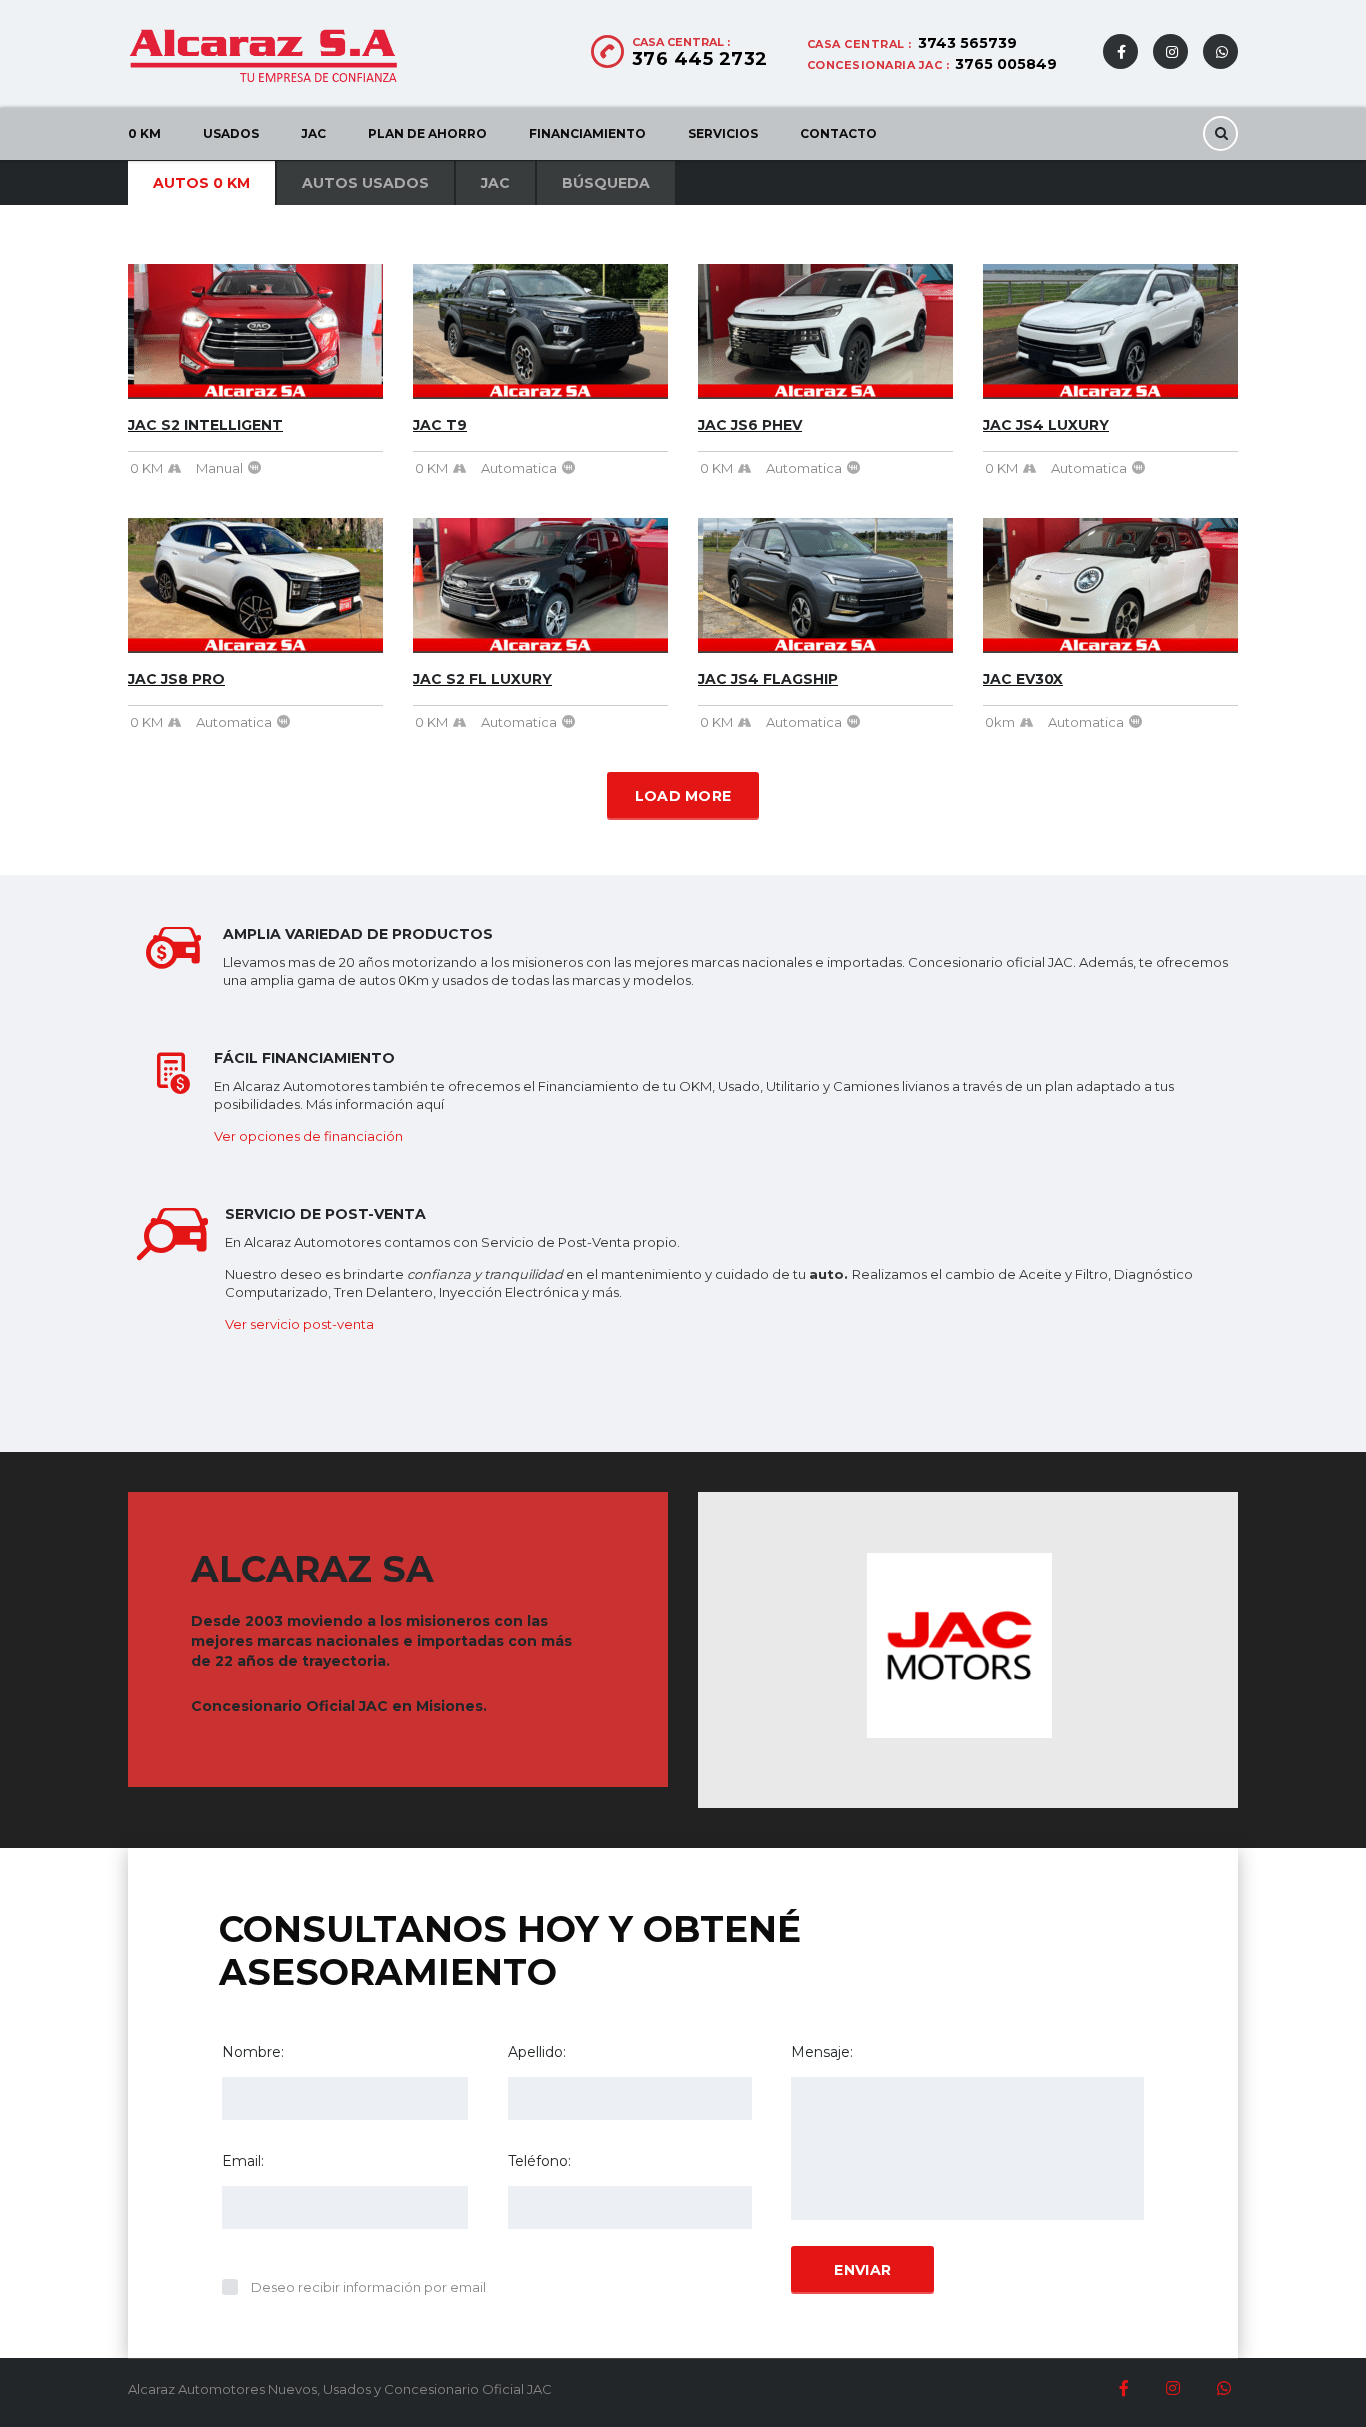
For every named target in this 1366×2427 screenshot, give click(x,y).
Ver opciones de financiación (308, 1136)
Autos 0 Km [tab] (201, 183)
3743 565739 (967, 43)
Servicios (723, 133)
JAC (313, 133)
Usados (231, 133)
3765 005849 (1006, 64)
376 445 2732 (700, 59)
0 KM (144, 133)
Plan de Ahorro (427, 133)
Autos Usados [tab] (365, 183)
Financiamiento (587, 133)
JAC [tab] (495, 183)
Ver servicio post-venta (299, 1324)
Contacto (838, 133)
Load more (683, 796)
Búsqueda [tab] (606, 183)
